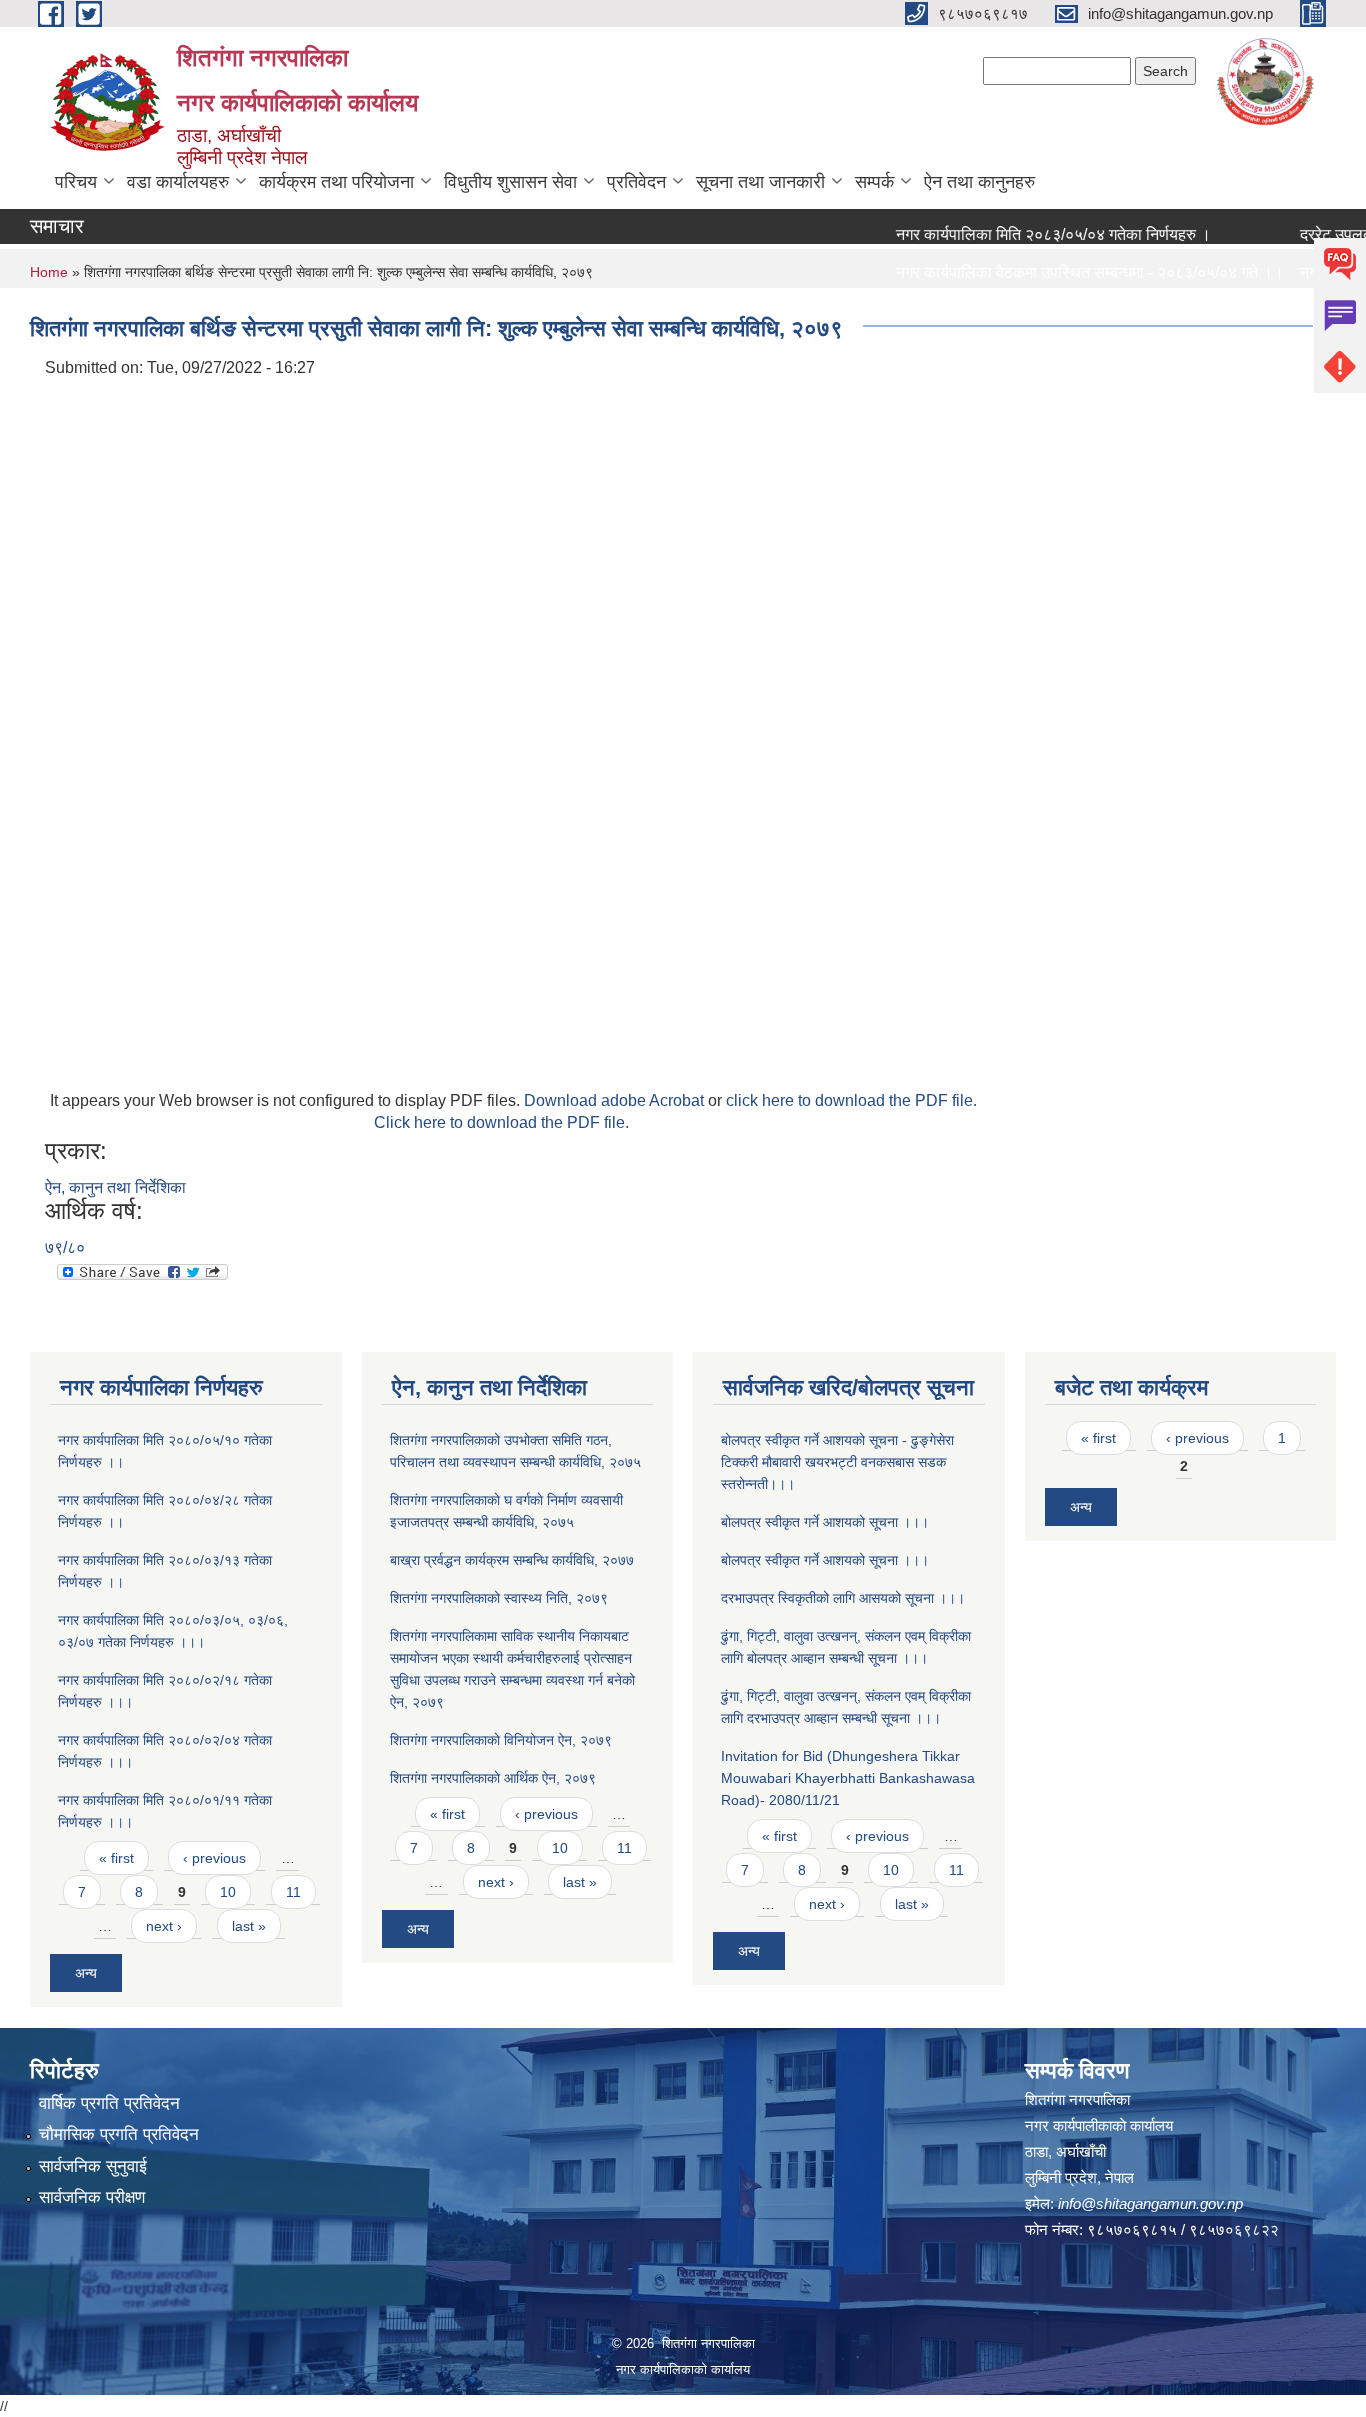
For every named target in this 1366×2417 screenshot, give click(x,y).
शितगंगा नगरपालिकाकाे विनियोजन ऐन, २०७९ (501, 1740)
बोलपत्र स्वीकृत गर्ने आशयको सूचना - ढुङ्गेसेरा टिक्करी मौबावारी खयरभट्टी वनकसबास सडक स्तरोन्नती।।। (837, 1462)
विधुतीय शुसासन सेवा (510, 182)
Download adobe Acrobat (616, 1100)
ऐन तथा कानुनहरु (979, 182)
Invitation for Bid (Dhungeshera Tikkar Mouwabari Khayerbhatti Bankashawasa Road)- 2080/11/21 (848, 1778)
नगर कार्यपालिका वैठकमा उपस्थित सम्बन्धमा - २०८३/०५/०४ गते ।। (1059, 272)
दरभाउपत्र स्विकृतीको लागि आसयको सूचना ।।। (843, 1598)
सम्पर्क (874, 182)
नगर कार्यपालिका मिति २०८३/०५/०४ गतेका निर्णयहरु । (1022, 234)
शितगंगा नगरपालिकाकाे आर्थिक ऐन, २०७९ (493, 1778)
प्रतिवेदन (636, 182)
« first (116, 1858)
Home (49, 272)
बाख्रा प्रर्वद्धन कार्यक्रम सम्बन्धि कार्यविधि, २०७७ (512, 1560)
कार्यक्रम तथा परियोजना (336, 182)
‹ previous (214, 1858)
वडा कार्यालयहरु (178, 182)
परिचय (76, 182)
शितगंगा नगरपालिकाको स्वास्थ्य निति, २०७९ (499, 1598)
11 (293, 1892)
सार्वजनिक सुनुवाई (93, 2166)
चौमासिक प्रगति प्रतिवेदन (119, 2134)
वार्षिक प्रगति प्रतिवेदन (109, 2103)
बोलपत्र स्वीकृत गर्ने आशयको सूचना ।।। (825, 1522)
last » (249, 1926)
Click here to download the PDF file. (501, 1122)
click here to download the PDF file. (851, 1100)
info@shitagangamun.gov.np (1150, 2203)
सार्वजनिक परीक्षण (92, 2197)
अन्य (86, 1973)
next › (164, 1926)
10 (228, 1892)
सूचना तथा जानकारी (760, 182)
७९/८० (65, 1247)
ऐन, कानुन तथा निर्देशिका (115, 1187)
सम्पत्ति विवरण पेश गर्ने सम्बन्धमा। (959, 310)
